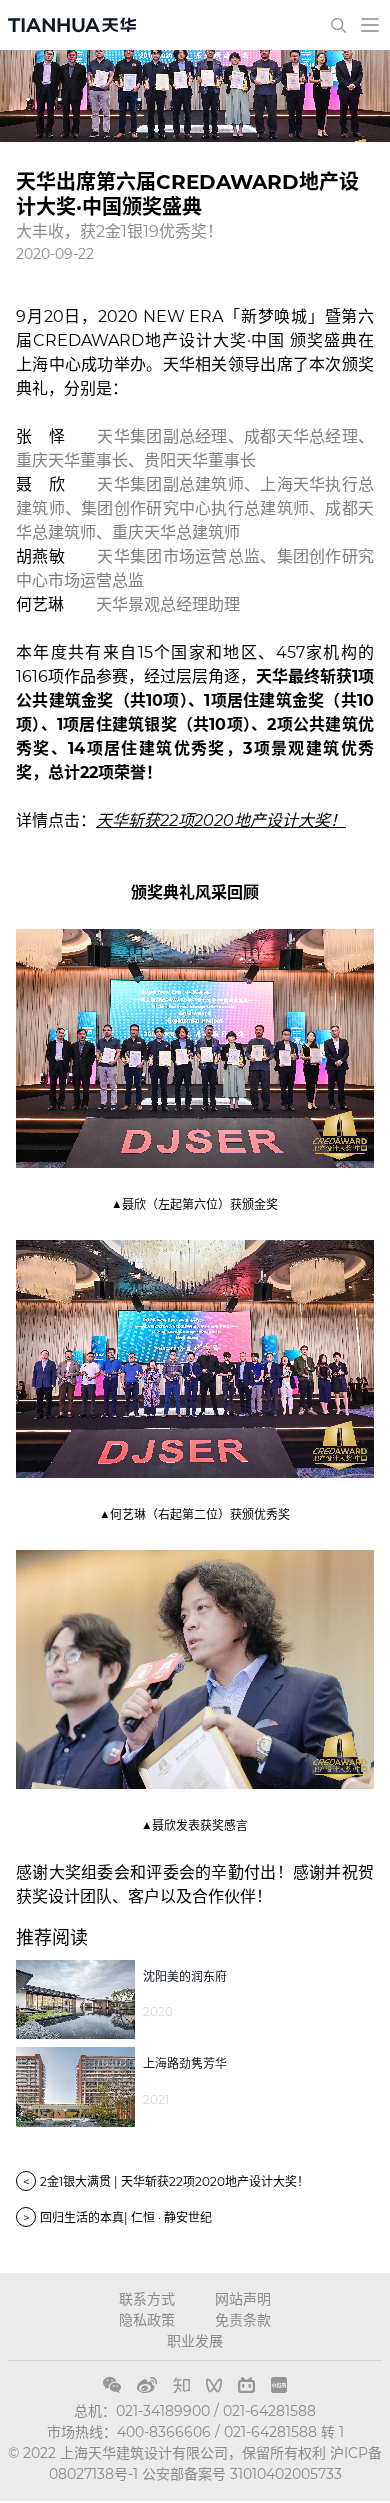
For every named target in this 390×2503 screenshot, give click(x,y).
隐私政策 (147, 2320)
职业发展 (195, 2341)
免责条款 (243, 2320)
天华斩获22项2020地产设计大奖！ (221, 820)
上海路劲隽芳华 (185, 2063)
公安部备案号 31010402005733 (242, 2474)
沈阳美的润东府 (185, 1976)
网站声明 (243, 2299)
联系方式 (147, 2299)
